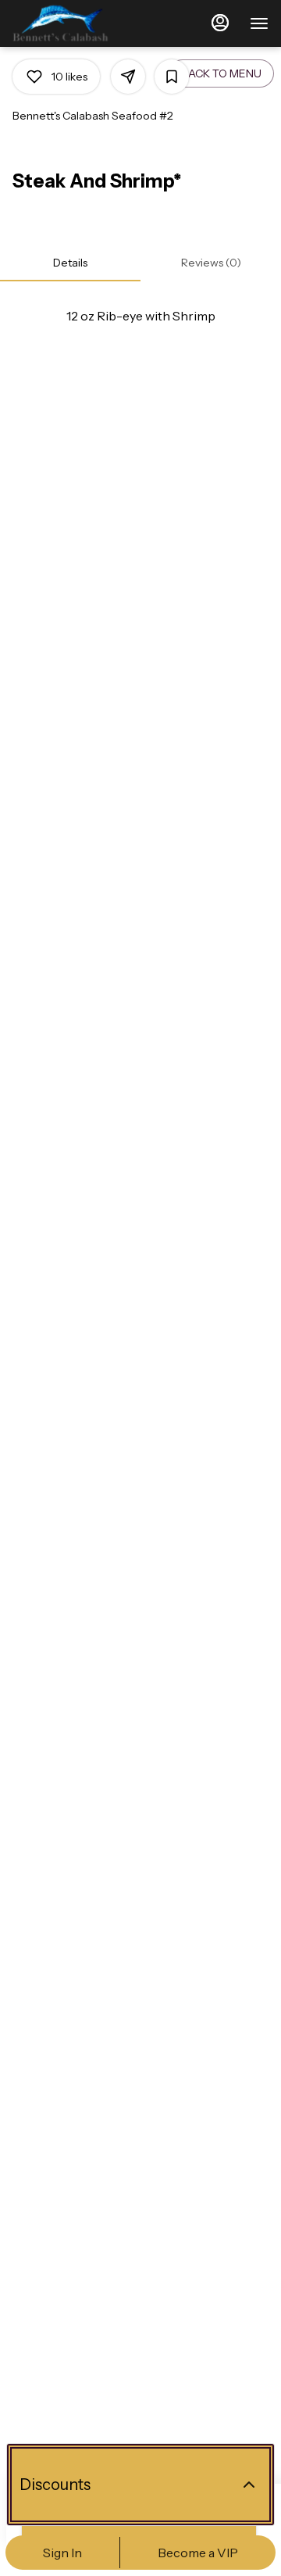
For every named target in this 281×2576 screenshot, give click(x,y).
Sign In (62, 2553)
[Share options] (128, 77)
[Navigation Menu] (259, 23)
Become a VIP (198, 2553)
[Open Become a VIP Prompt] (249, 2485)
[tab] (70, 263)
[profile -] (220, 23)
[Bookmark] (172, 77)
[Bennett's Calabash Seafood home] (83, 23)
